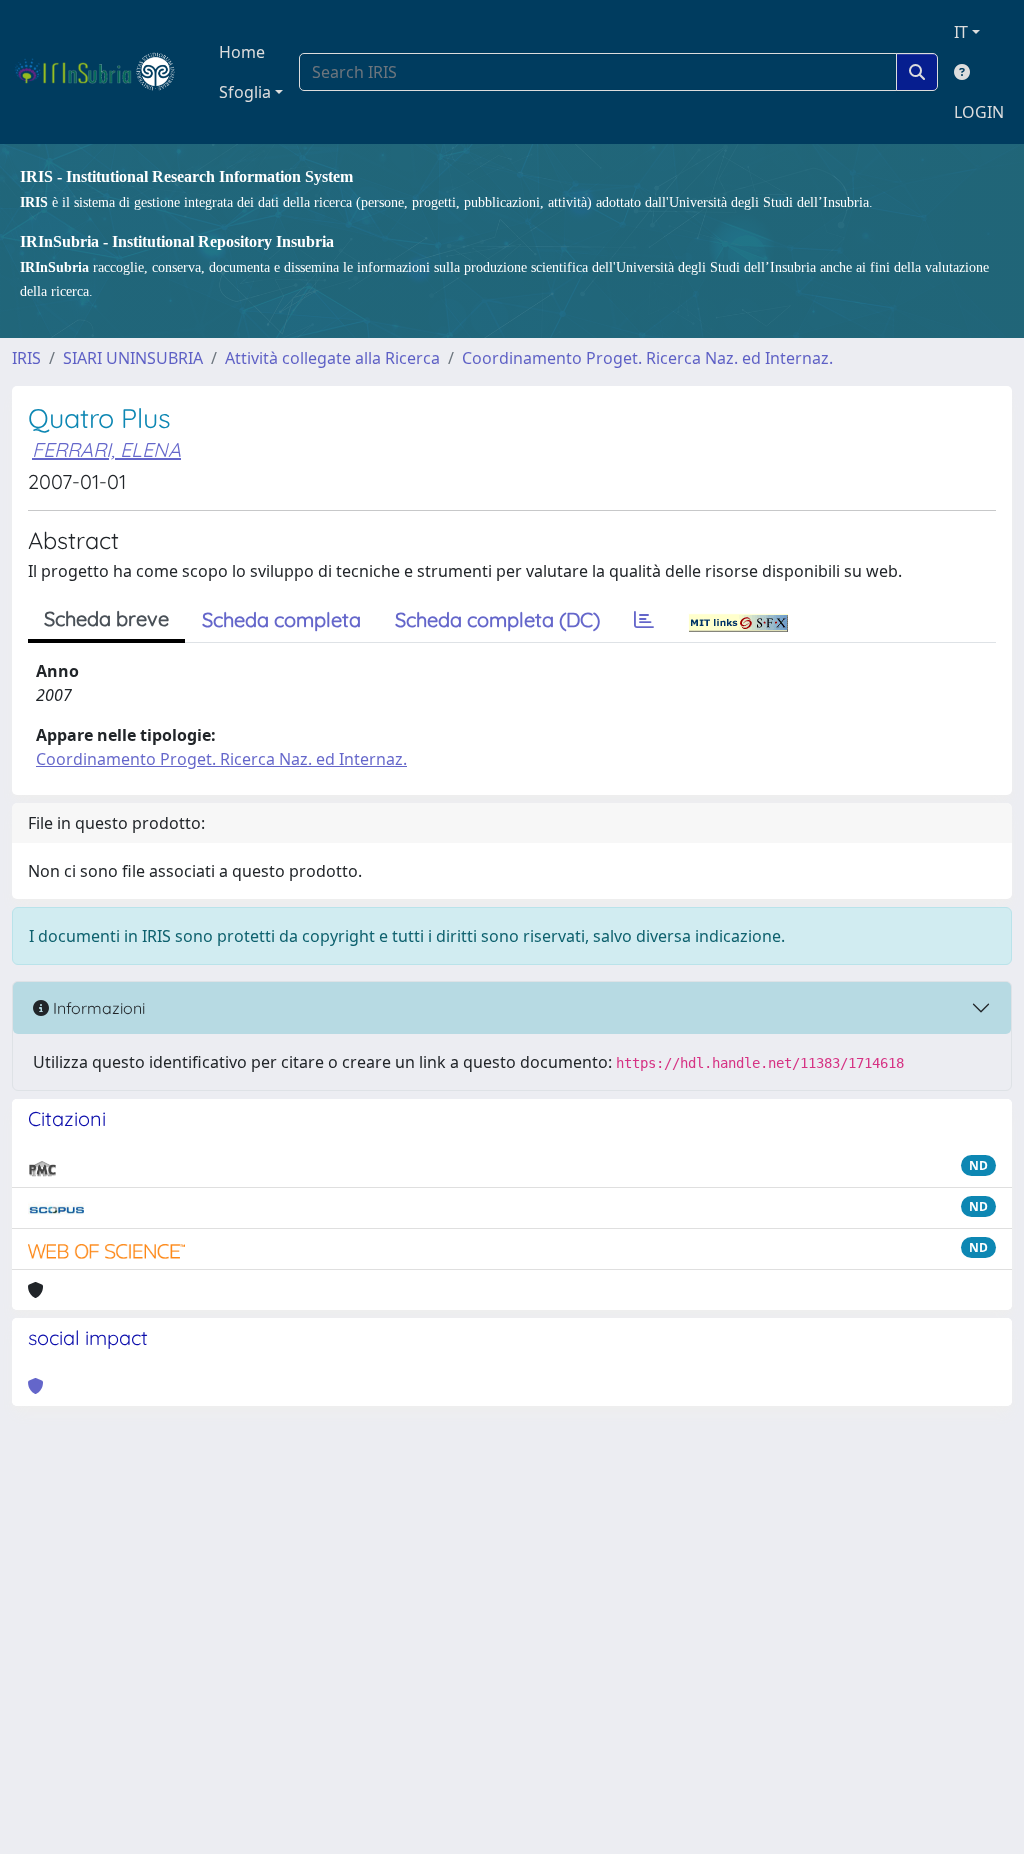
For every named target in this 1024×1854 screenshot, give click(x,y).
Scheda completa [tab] (281, 619)
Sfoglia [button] (245, 92)
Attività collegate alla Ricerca (332, 358)
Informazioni (97, 1008)
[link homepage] (103, 72)
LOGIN (979, 112)
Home (242, 52)
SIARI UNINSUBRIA (133, 358)
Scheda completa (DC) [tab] (497, 619)
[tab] (644, 620)
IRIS (26, 358)
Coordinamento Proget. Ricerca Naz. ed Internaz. (647, 358)
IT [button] (961, 32)
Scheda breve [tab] (106, 618)
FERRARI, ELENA (106, 449)
